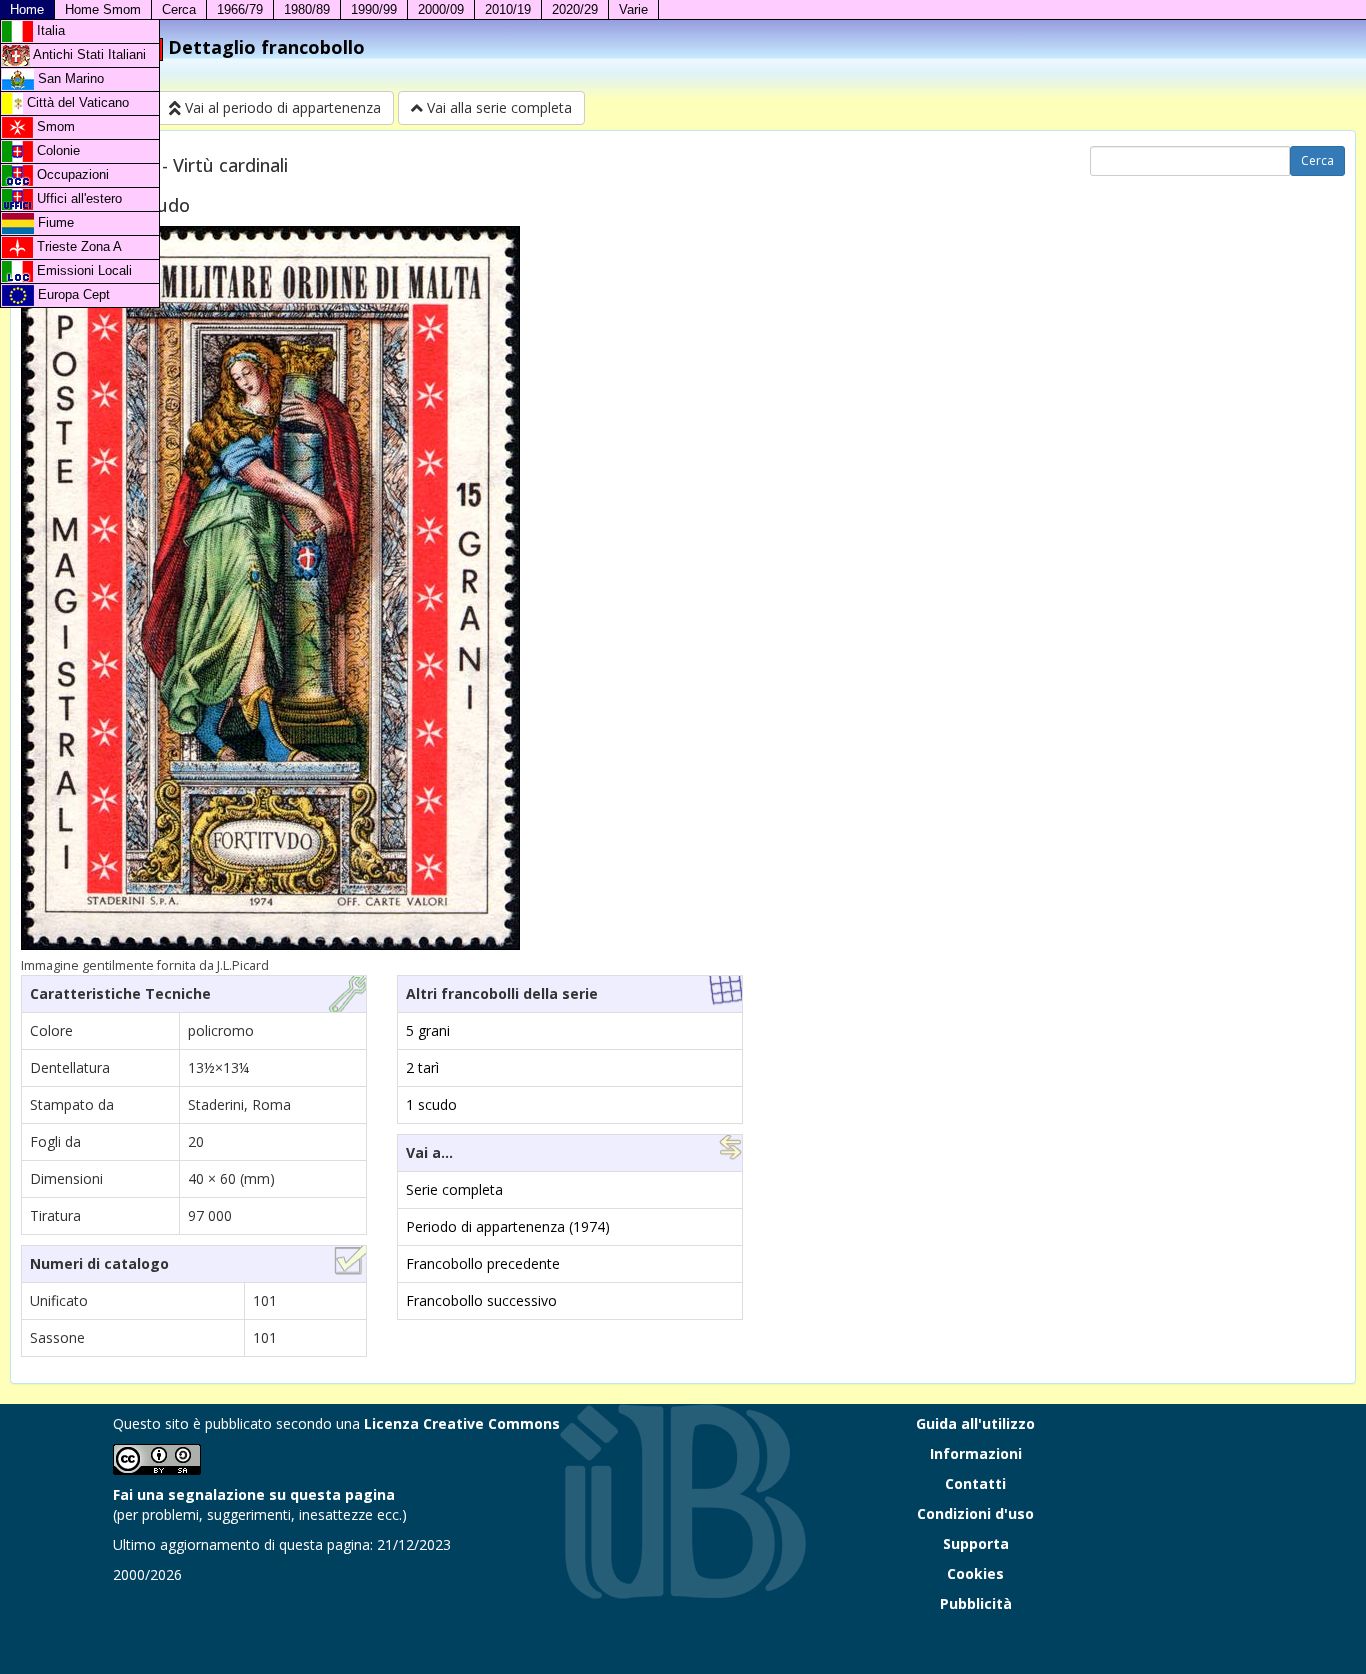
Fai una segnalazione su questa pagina (254, 1494)
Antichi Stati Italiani (88, 54)
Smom (54, 126)
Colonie (56, 150)
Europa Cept (72, 294)
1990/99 (374, 9)
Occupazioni (71, 174)
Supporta (976, 1543)
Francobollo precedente (483, 1263)
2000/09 (441, 9)
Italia (49, 30)
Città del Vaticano (76, 102)
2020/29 (575, 9)
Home (27, 9)
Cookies (975, 1573)
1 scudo (431, 1104)
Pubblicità (976, 1603)
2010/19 (508, 9)
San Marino (69, 78)
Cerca (179, 9)
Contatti (975, 1483)
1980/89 (307, 9)
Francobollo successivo (481, 1300)
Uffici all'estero (77, 198)
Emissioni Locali (82, 270)
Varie (633, 9)
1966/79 (240, 9)
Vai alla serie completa (497, 107)
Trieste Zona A (77, 246)
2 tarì (422, 1067)
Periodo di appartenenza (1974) (508, 1226)
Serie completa (454, 1189)
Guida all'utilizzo (975, 1423)
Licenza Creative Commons (462, 1423)
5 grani (428, 1030)
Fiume (54, 222)
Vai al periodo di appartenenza (281, 107)
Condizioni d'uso (975, 1513)
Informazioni (976, 1453)
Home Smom (103, 9)
